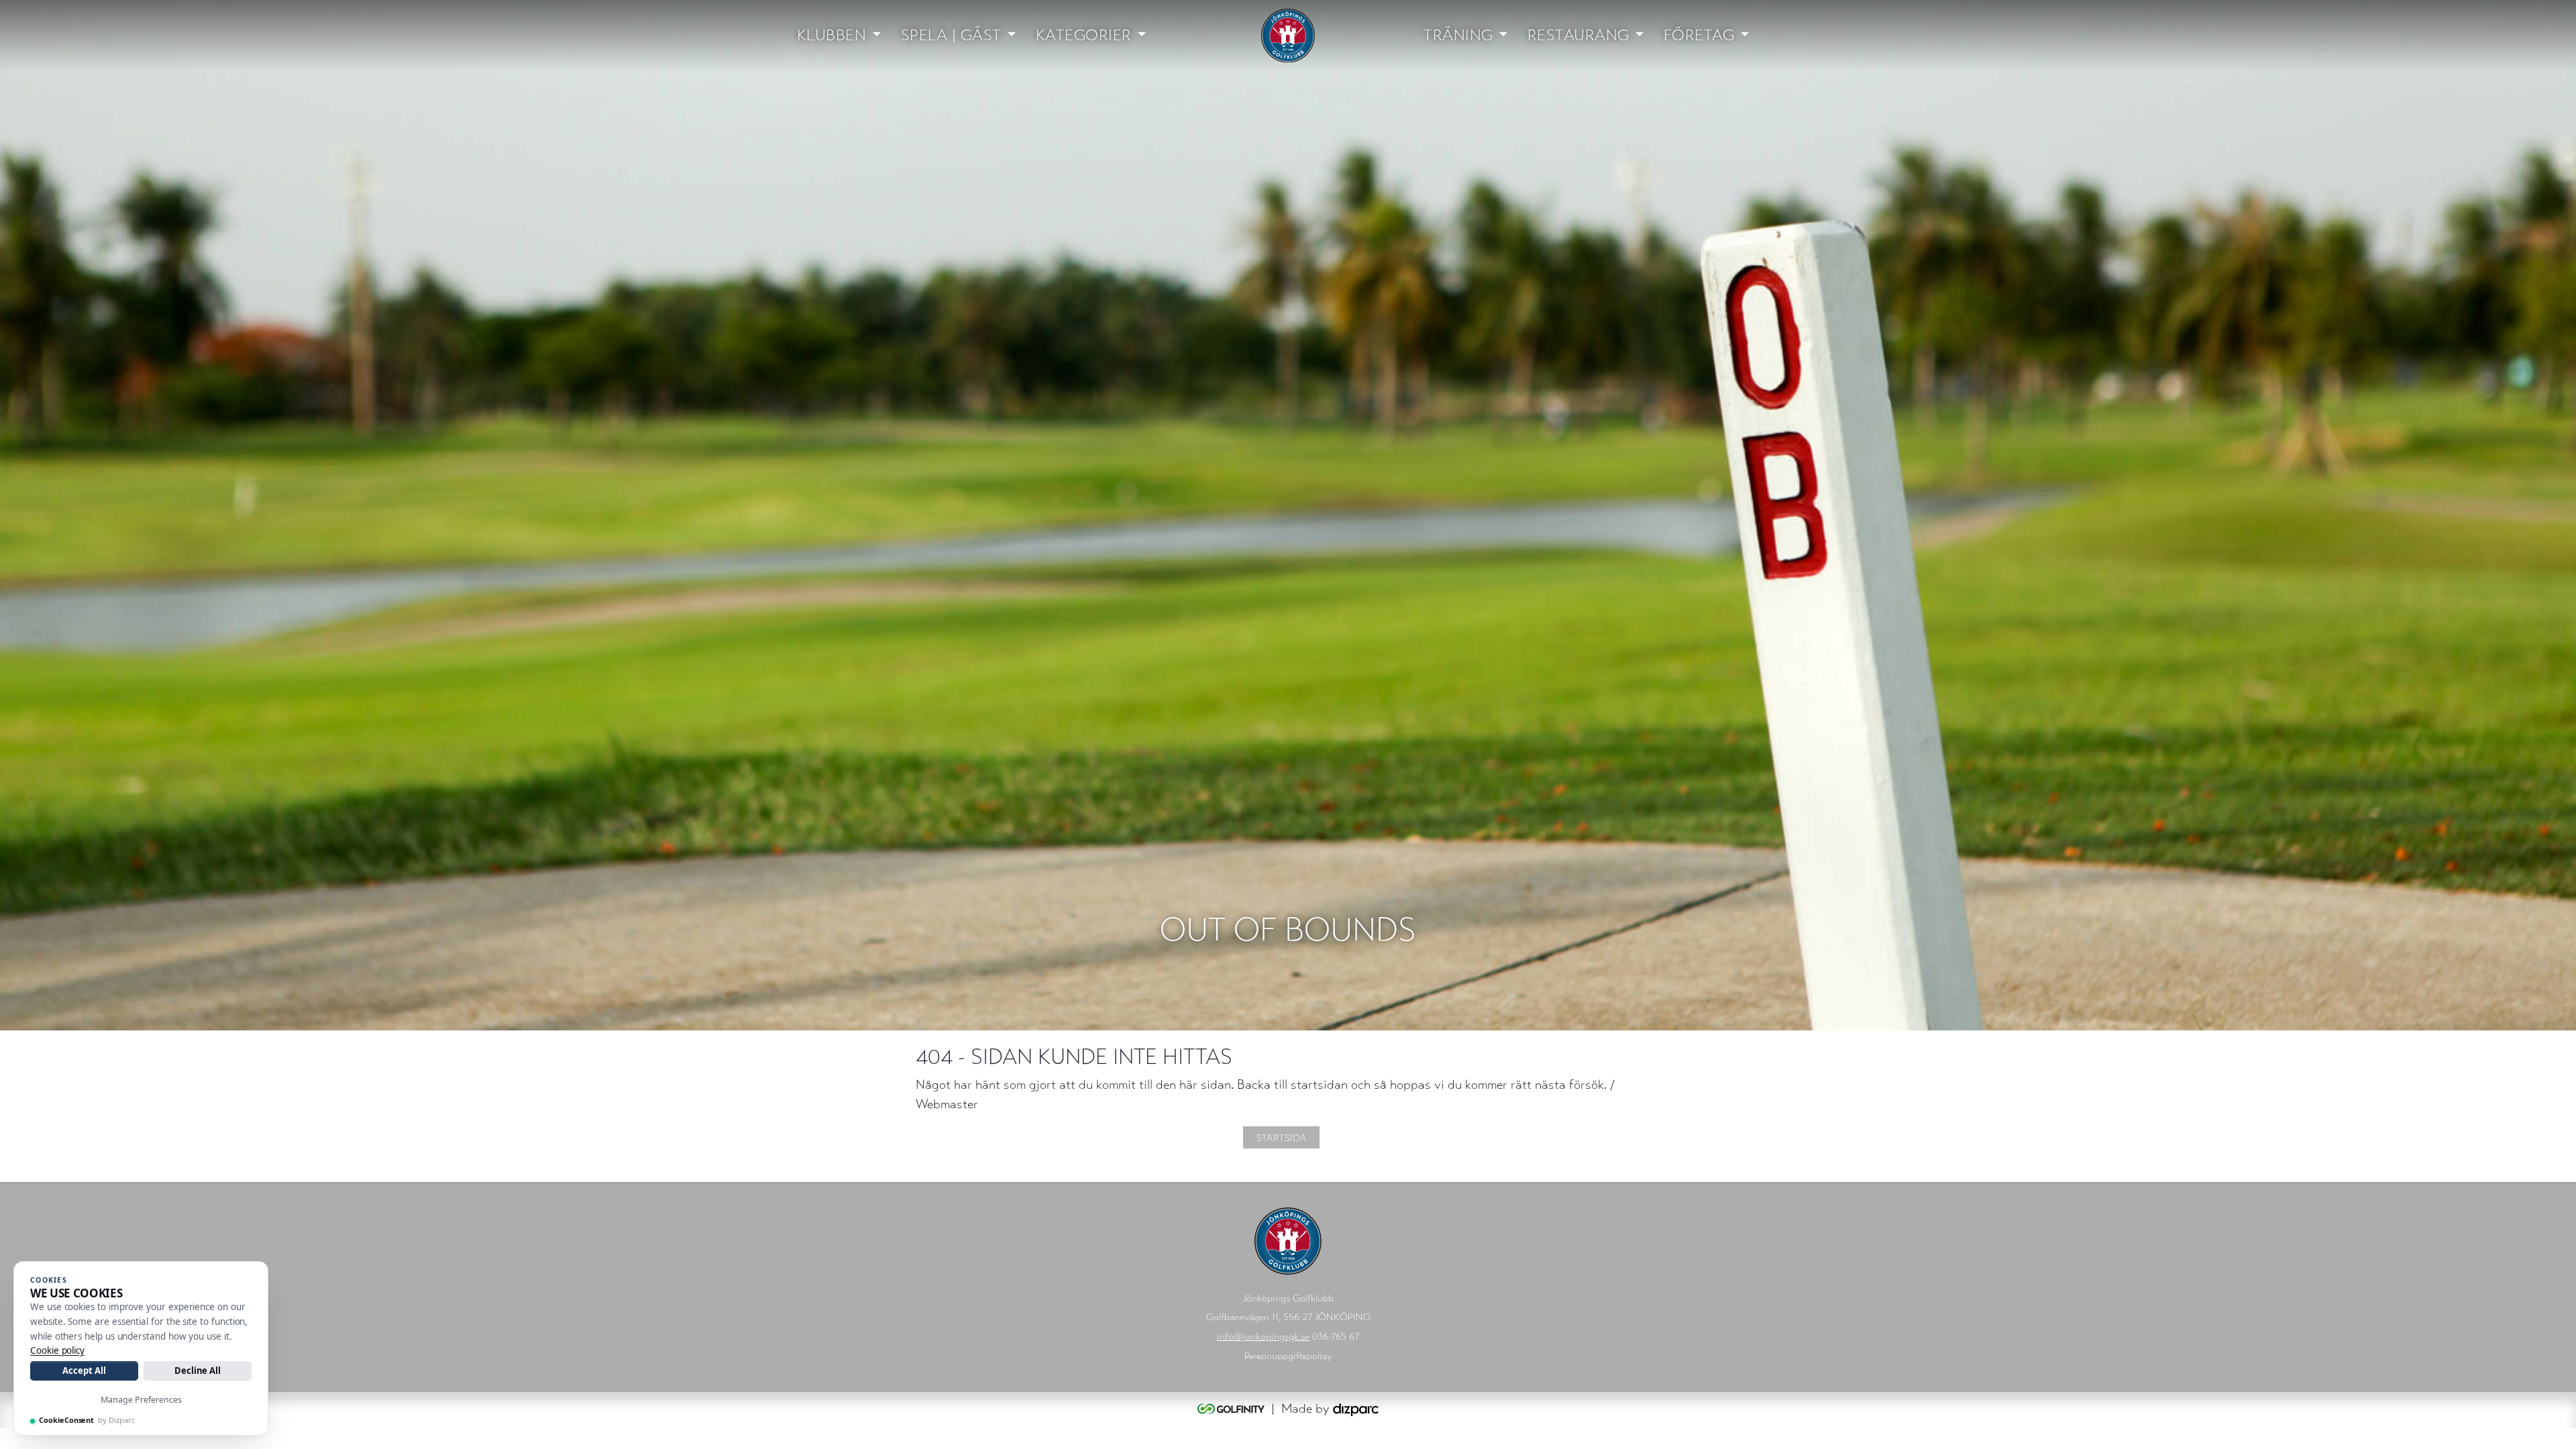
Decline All (198, 1371)
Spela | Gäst (951, 35)
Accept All (84, 1371)
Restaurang (1578, 35)
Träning (1458, 35)
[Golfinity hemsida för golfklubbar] (1233, 1408)
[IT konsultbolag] (1356, 1408)
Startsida (1281, 1137)
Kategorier (1084, 35)
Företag (1699, 35)
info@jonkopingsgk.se (1263, 1337)
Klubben (832, 35)
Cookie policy (57, 1350)
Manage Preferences (141, 1400)
